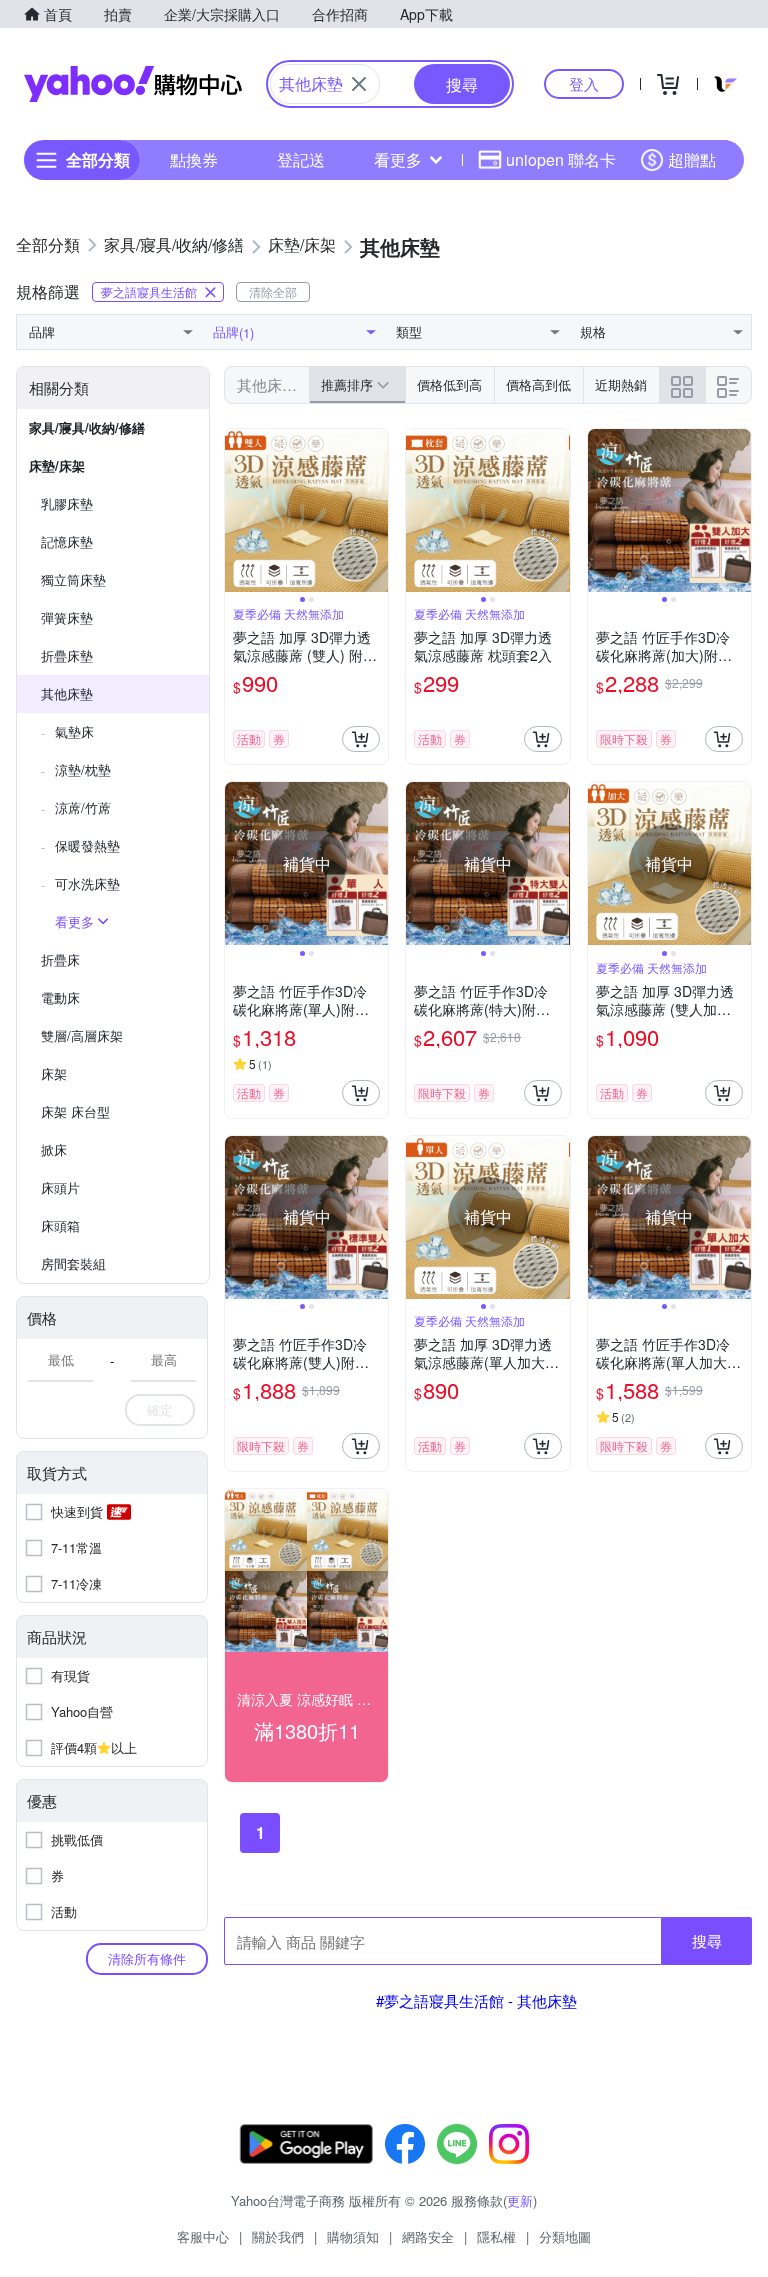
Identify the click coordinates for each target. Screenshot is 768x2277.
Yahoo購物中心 (133, 84)
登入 (584, 83)
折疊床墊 (67, 655)
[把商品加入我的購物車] (361, 739)
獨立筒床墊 (73, 579)
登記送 (301, 159)
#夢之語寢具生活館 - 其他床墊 (476, 2000)
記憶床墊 (67, 541)
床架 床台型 (75, 1111)
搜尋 (707, 1940)
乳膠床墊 (67, 503)
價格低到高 (449, 384)
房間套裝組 (73, 1263)
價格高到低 (538, 384)
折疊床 (60, 959)
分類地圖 (565, 2236)
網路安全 (428, 2236)
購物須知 (353, 2236)
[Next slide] (375, 511)
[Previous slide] (238, 511)
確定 (160, 1409)
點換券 (194, 159)
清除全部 (273, 291)
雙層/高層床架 (82, 1035)
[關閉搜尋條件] (359, 84)
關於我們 (278, 2236)
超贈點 (692, 159)
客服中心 (203, 2236)
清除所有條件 (147, 1958)
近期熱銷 (621, 384)
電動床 (60, 997)
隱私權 (496, 2236)
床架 (54, 1073)
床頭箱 (60, 1225)
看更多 (398, 159)
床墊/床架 (57, 465)
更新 (520, 2200)
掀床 (54, 1149)
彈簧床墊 (67, 617)
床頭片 (60, 1187)
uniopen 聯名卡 (561, 159)
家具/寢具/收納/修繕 (87, 427)
